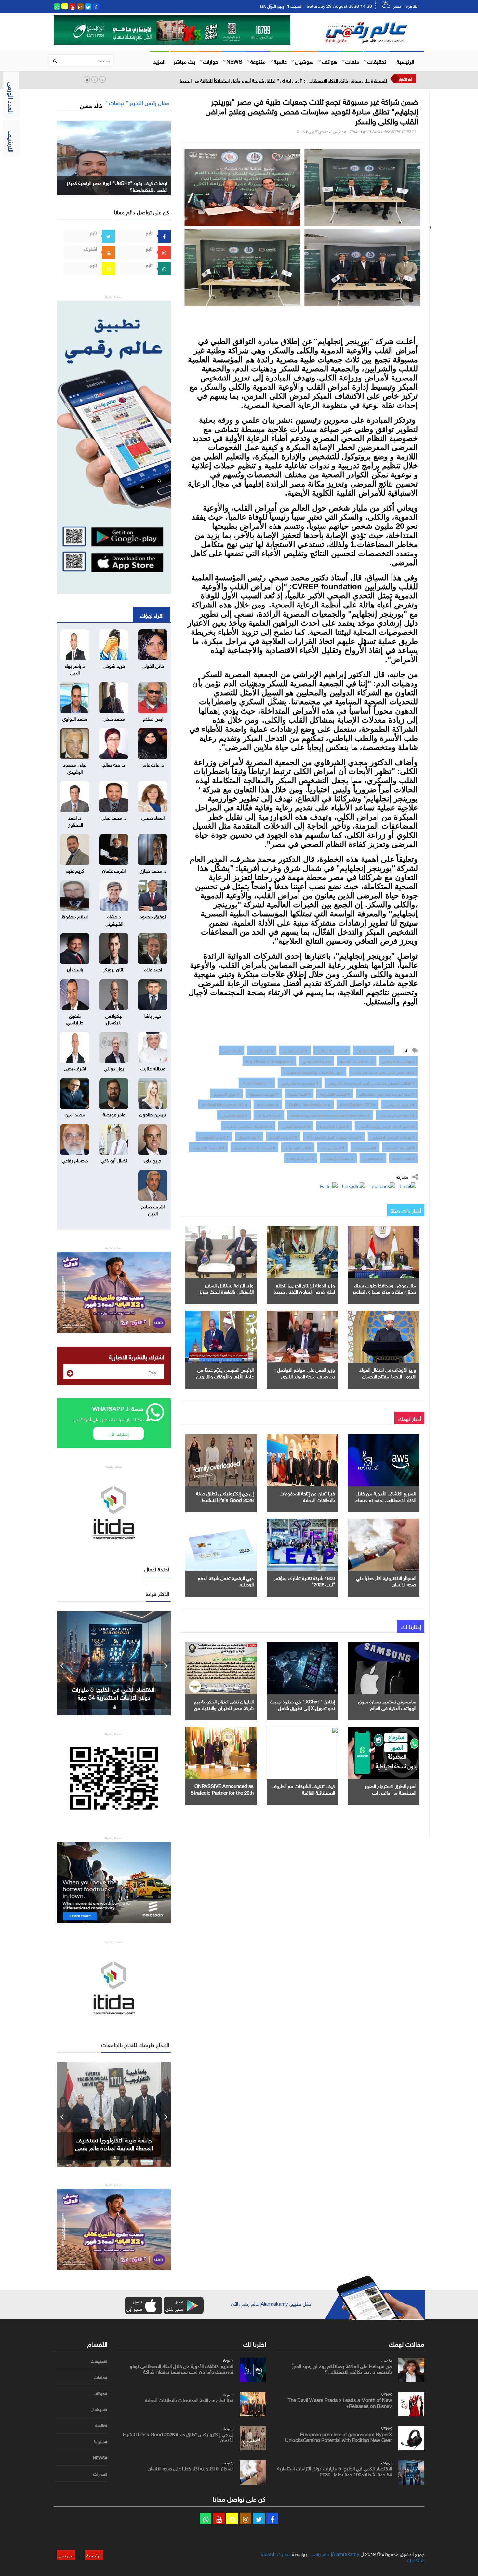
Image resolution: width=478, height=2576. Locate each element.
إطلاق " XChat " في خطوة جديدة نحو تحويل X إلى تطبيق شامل (303, 1704)
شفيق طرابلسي (75, 1018)
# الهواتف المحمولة (264, 1093)
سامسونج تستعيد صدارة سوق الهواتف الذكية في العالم (387, 1704)
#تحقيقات (99, 2361)
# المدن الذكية (403, 1158)
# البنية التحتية (299, 1093)
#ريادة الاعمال (249, 1136)
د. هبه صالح (114, 764)
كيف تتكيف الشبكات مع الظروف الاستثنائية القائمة (303, 1789)
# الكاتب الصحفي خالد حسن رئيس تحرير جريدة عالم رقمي (371, 1082)
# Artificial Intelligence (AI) (225, 1104)
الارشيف (12, 141)
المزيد (159, 61)
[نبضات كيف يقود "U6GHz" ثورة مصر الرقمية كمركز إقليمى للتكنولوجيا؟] (114, 157)
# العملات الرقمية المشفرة (254, 1147)
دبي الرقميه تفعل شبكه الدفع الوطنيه (226, 1581)
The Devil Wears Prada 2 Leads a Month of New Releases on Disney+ (340, 2402)
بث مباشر (184, 61)
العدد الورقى (12, 98)
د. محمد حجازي (153, 870)
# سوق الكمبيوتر (226, 1093)
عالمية (280, 61)
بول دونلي (114, 1068)
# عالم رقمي (232, 1050)
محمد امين (75, 1114)
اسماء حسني (153, 817)
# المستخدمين (365, 1147)
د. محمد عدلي (114, 817)
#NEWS (100, 2458)
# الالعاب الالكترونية (335, 1093)
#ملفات (101, 2377)
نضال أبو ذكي (114, 1160)
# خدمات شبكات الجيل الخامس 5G (334, 1136)
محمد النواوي (75, 718)
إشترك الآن (119, 1433)
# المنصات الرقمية (400, 1147)
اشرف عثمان (114, 870)
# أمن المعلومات (301, 1158)
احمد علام (153, 969)
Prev (62, 1663)
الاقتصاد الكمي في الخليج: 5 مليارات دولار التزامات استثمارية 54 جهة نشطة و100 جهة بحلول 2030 (335, 2471)
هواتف (330, 61)
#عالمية (101, 2425)
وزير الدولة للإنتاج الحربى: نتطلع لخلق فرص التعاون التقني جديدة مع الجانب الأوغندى (304, 1291)
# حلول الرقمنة (262, 1050)
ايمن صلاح (153, 718)
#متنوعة (100, 2442)
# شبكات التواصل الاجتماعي (393, 1136)
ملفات (352, 61)
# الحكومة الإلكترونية (208, 1147)
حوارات (211, 61)
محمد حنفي (114, 718)
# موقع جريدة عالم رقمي (300, 1082)
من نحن (66, 2555)
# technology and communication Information (330, 1115)
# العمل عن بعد (332, 1147)
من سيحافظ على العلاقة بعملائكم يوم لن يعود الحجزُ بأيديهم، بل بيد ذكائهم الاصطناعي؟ (342, 2368)
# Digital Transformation (309, 1104)
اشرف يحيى (75, 1068)
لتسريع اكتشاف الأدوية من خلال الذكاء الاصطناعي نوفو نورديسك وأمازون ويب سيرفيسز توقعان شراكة (182, 2368)
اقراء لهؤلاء (152, 615)
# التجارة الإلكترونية (334, 1126)
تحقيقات (377, 61)
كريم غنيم (75, 870)
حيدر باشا (153, 1015)
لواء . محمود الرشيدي (75, 767)
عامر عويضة (114, 1114)
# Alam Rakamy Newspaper (269, 1061)
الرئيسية (405, 61)
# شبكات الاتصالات (332, 1050)
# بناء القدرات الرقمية (357, 1061)
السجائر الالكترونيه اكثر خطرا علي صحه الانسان (386, 1581)
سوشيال (304, 61)
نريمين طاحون (153, 1114)
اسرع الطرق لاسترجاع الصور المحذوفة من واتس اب (391, 1789)
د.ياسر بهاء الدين (75, 668)
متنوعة (258, 61)
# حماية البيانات (269, 1115)
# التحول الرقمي (295, 1050)
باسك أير (75, 969)
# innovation (268, 1104)
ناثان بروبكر (114, 969)
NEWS (234, 61)
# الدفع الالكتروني (234, 1115)
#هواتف (100, 2393)
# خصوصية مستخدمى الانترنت (248, 1126)
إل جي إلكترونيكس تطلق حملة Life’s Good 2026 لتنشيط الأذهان (225, 1499)
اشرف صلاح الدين (153, 1209)
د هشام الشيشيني (114, 919)
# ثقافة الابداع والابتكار (397, 1115)
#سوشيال (99, 2409)
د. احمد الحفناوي (75, 820)
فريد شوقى (114, 665)
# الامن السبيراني (298, 1147)
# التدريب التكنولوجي (398, 1061)
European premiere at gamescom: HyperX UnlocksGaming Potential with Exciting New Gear (339, 2436)
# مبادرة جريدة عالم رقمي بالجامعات (387, 1093)
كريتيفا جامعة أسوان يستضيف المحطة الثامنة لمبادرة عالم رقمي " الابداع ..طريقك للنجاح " (114, 2147)
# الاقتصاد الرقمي (296, 1126)
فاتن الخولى (153, 665)
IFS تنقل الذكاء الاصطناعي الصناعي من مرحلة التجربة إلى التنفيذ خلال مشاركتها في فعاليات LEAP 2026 (288, 80)
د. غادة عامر (153, 764)
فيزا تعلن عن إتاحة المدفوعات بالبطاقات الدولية (307, 1496)
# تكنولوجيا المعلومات (373, 1050)
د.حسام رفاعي (75, 1160)
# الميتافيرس (373, 1158)
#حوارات (100, 2474)
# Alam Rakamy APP (358, 1104)
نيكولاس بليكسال (114, 1018)
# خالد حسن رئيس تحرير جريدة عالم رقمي (383, 1072)
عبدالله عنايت (153, 1068)
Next (166, 1663)
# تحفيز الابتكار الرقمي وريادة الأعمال (386, 1126)
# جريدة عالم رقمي (317, 1061)
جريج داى (153, 1160)
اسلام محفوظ (75, 916)
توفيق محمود (153, 916)
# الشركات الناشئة (283, 1136)
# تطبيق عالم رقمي (399, 1104)
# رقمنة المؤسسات (338, 1158)
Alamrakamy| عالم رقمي (335, 2553)
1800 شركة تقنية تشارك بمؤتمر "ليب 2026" (305, 1581)
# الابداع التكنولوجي (214, 1136)
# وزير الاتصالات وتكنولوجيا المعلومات (314, 1072)
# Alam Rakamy (257, 1082)
